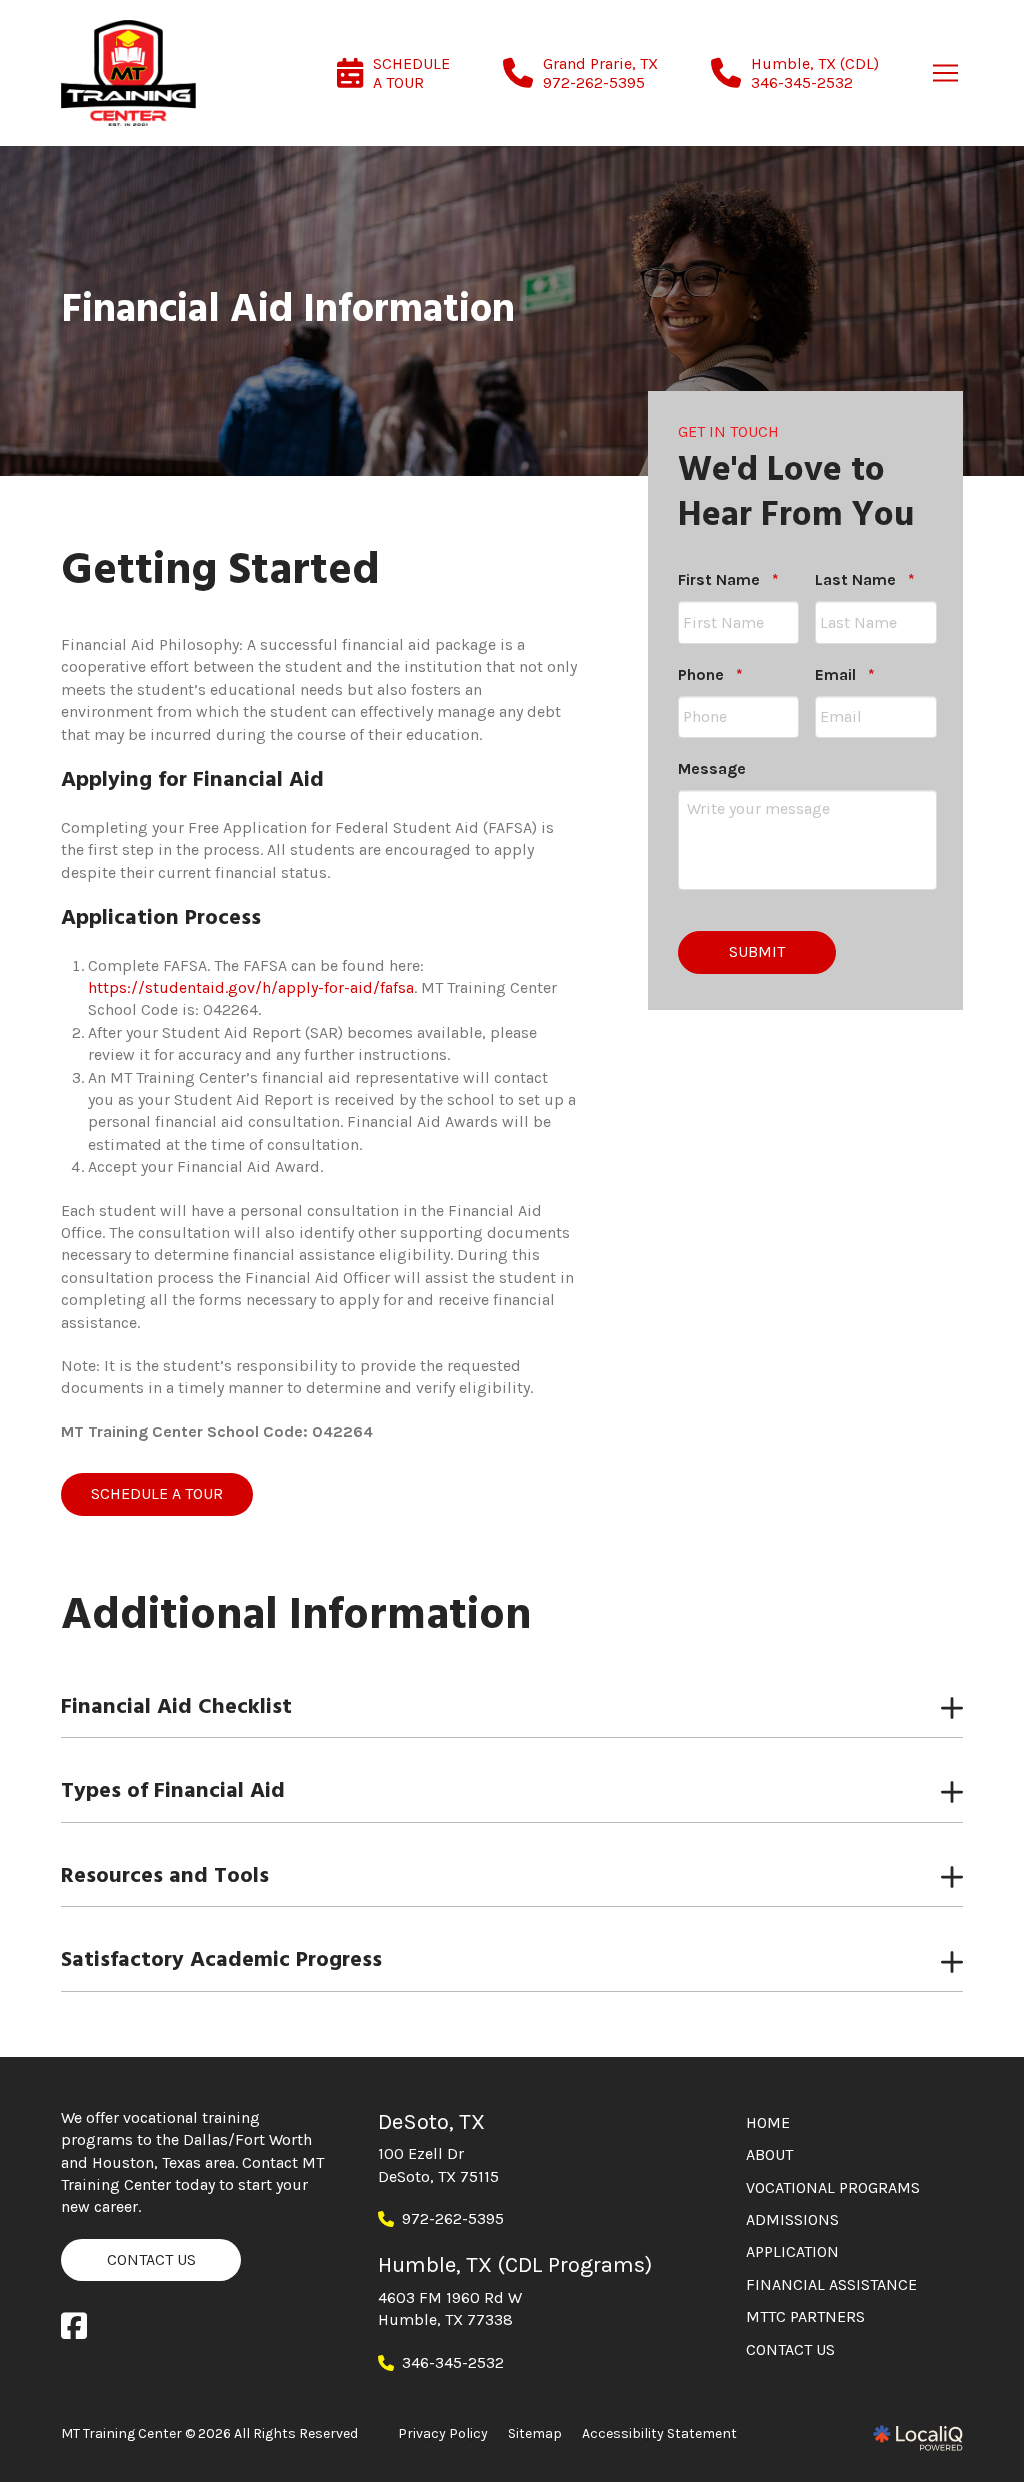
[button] (945, 73)
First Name (728, 579)
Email (845, 674)
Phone (710, 674)
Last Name (865, 579)
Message (712, 768)
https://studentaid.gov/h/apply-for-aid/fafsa (251, 987)
